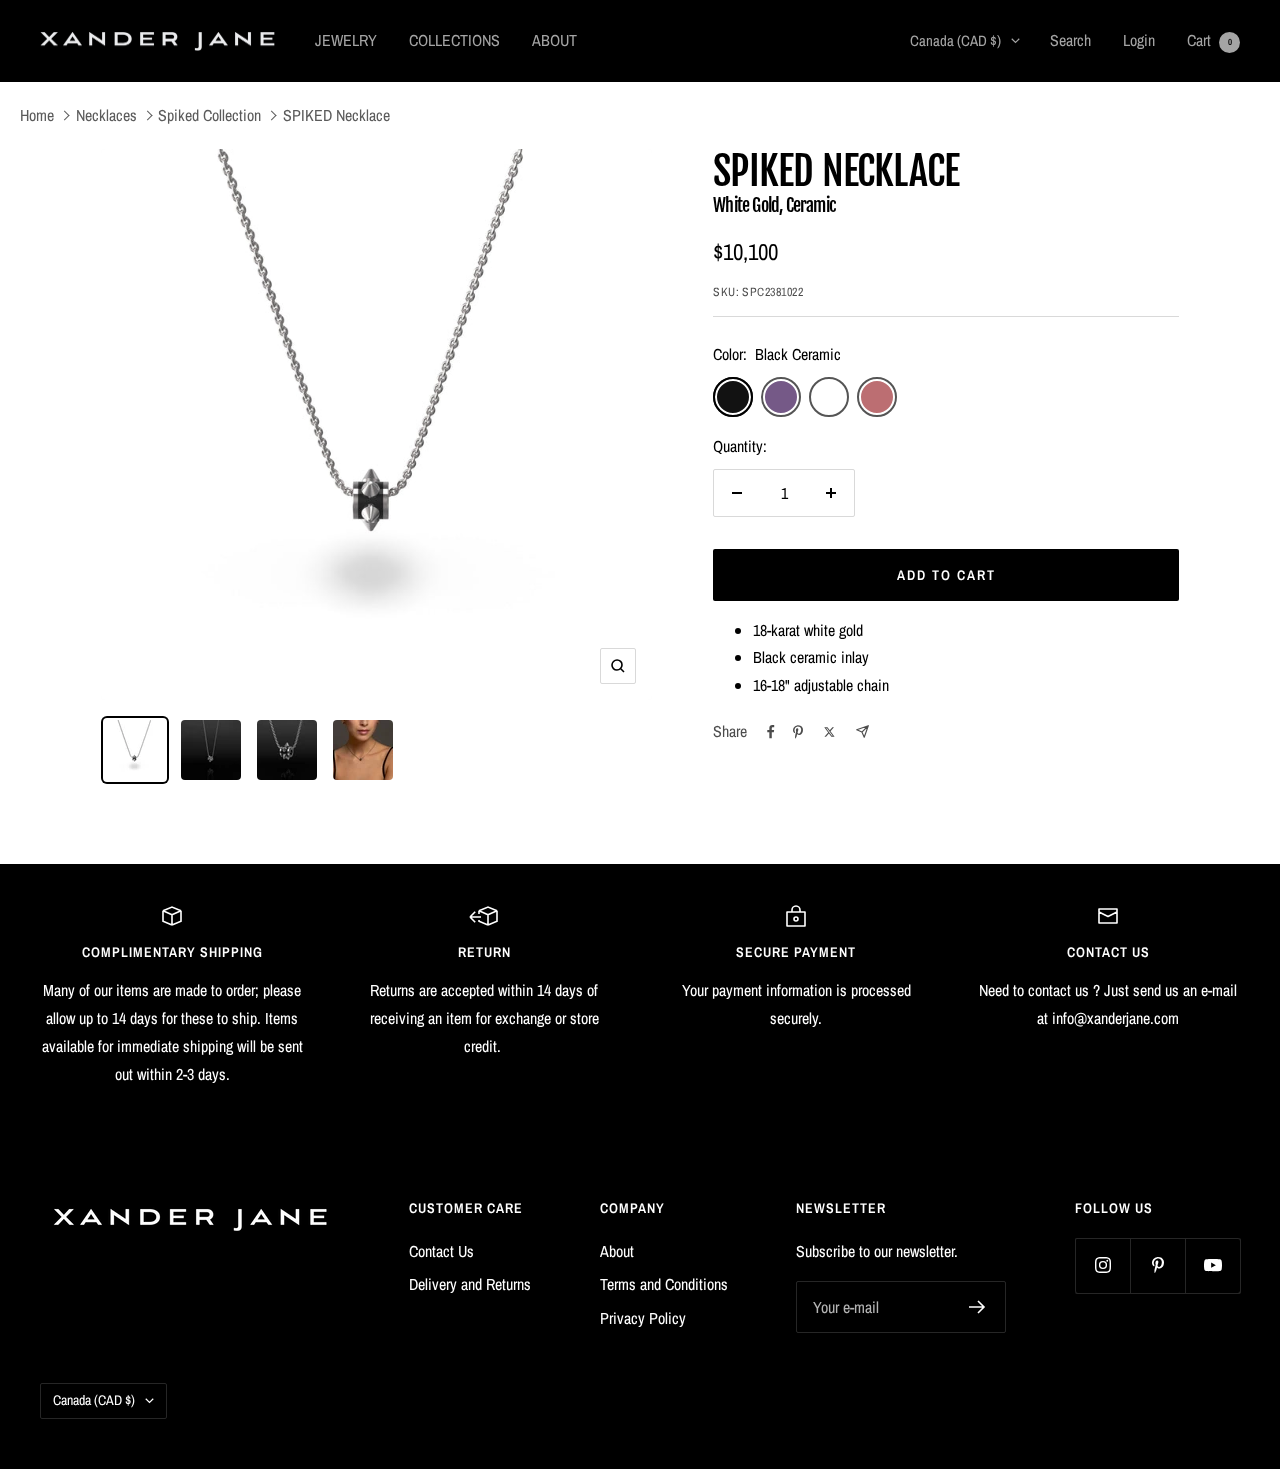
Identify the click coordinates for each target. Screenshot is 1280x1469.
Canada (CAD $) (955, 40)
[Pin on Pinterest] (798, 732)
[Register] (977, 1307)
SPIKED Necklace (336, 115)
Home (37, 115)
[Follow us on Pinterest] (1157, 1265)
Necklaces (106, 115)
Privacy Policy (643, 1318)
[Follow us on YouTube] (1212, 1265)
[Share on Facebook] (771, 732)
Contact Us (441, 1251)
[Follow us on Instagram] (1102, 1265)
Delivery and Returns (470, 1284)
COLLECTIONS (454, 40)
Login (1139, 40)
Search (1070, 40)
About (617, 1251)
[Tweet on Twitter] (829, 732)
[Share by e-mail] (862, 731)
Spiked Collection (209, 115)
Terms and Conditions (664, 1284)
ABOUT (554, 40)
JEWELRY (346, 40)
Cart (1209, 40)
